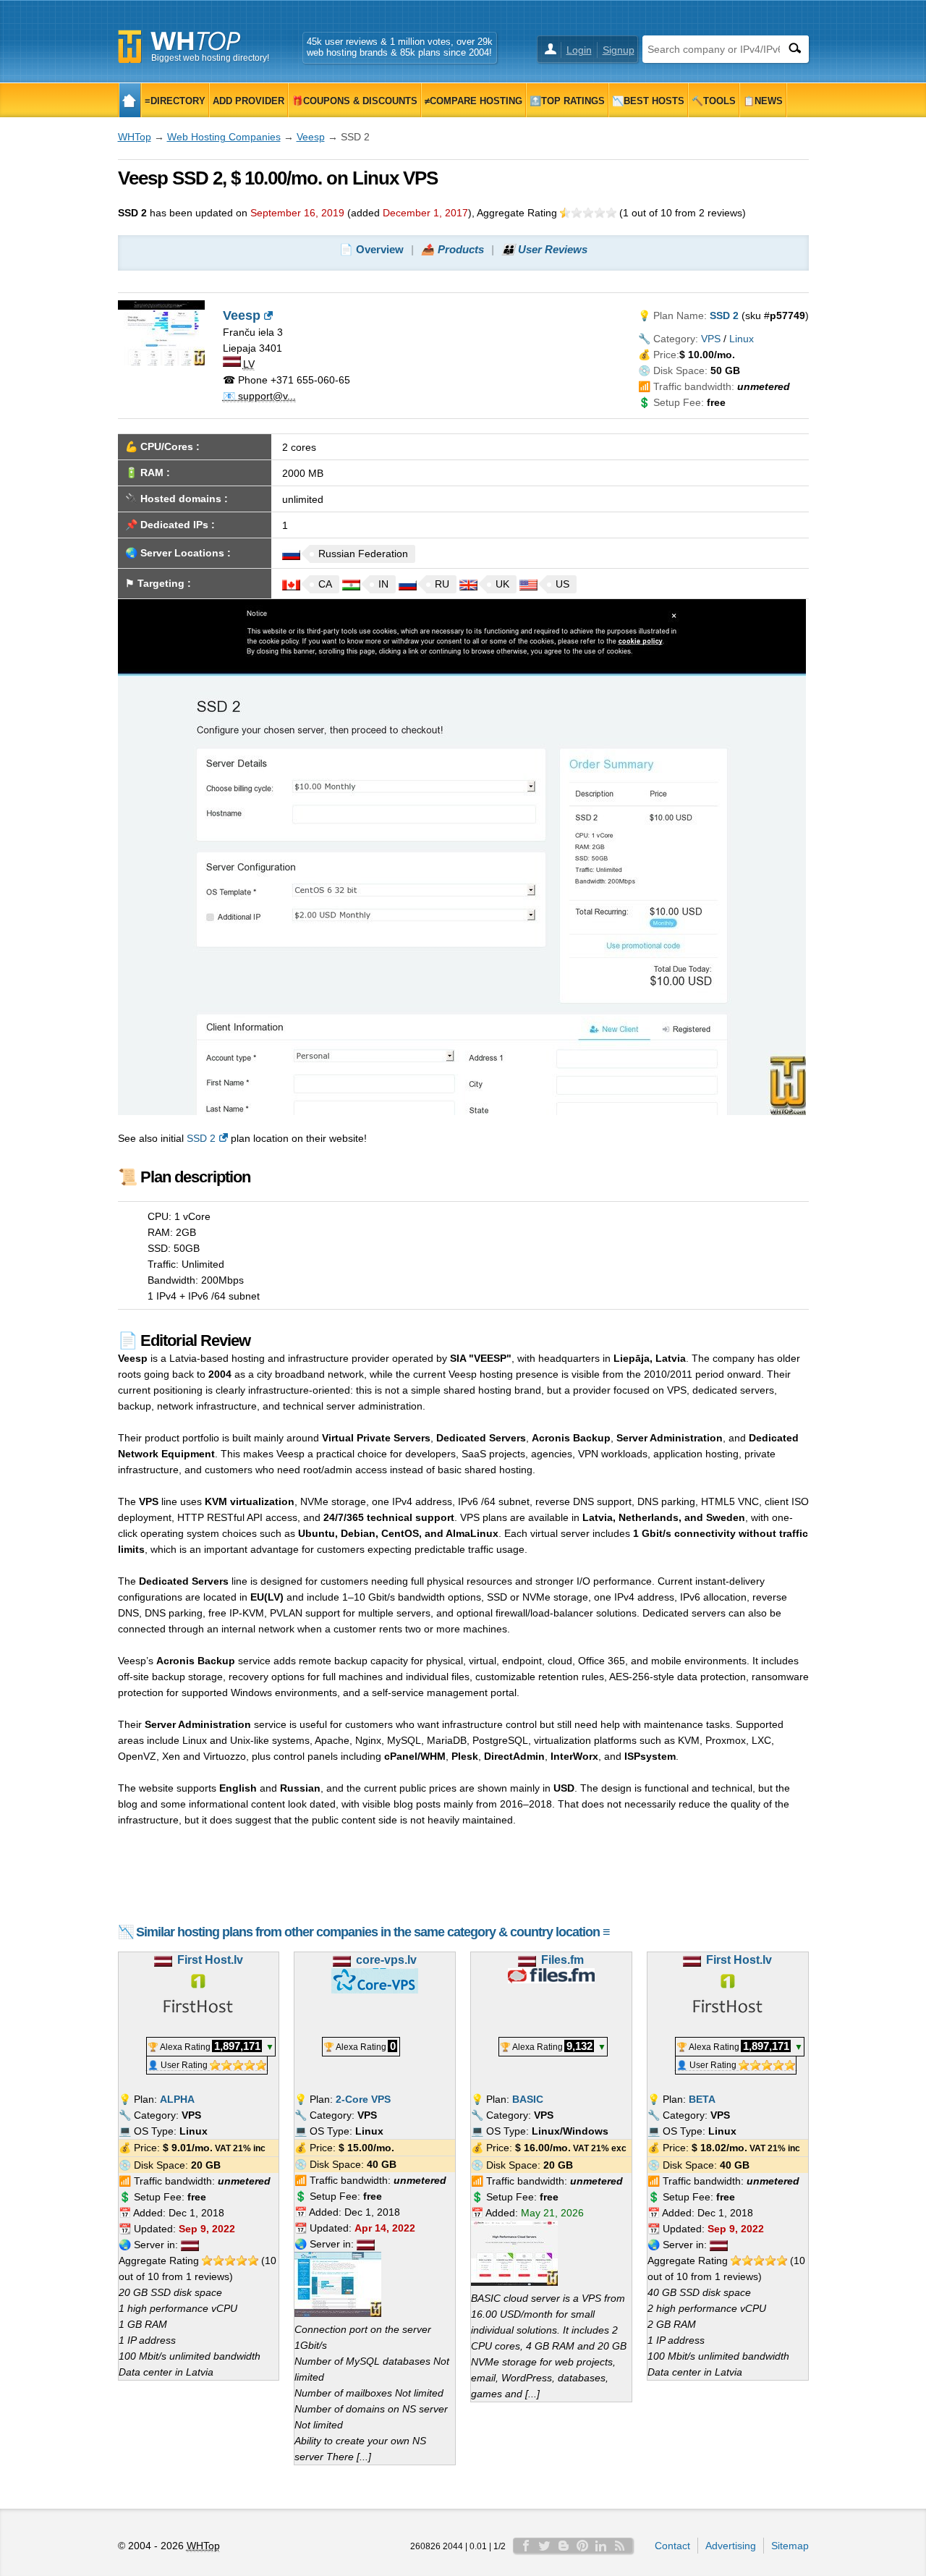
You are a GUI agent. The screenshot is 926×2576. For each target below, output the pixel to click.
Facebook (526, 2546)
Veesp (311, 137)
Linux (742, 339)
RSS (620, 2546)
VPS (711, 339)
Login (579, 50)
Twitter (545, 2546)
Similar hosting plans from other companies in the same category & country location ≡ (373, 1932)
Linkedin (601, 2546)
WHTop (135, 137)
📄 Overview (371, 249)
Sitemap (790, 2546)
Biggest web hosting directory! (210, 58)
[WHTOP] (130, 100)
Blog (564, 2546)
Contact (672, 2546)
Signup (619, 50)
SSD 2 (201, 1138)
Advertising (731, 2546)
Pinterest (582, 2546)
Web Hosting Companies (224, 137)
